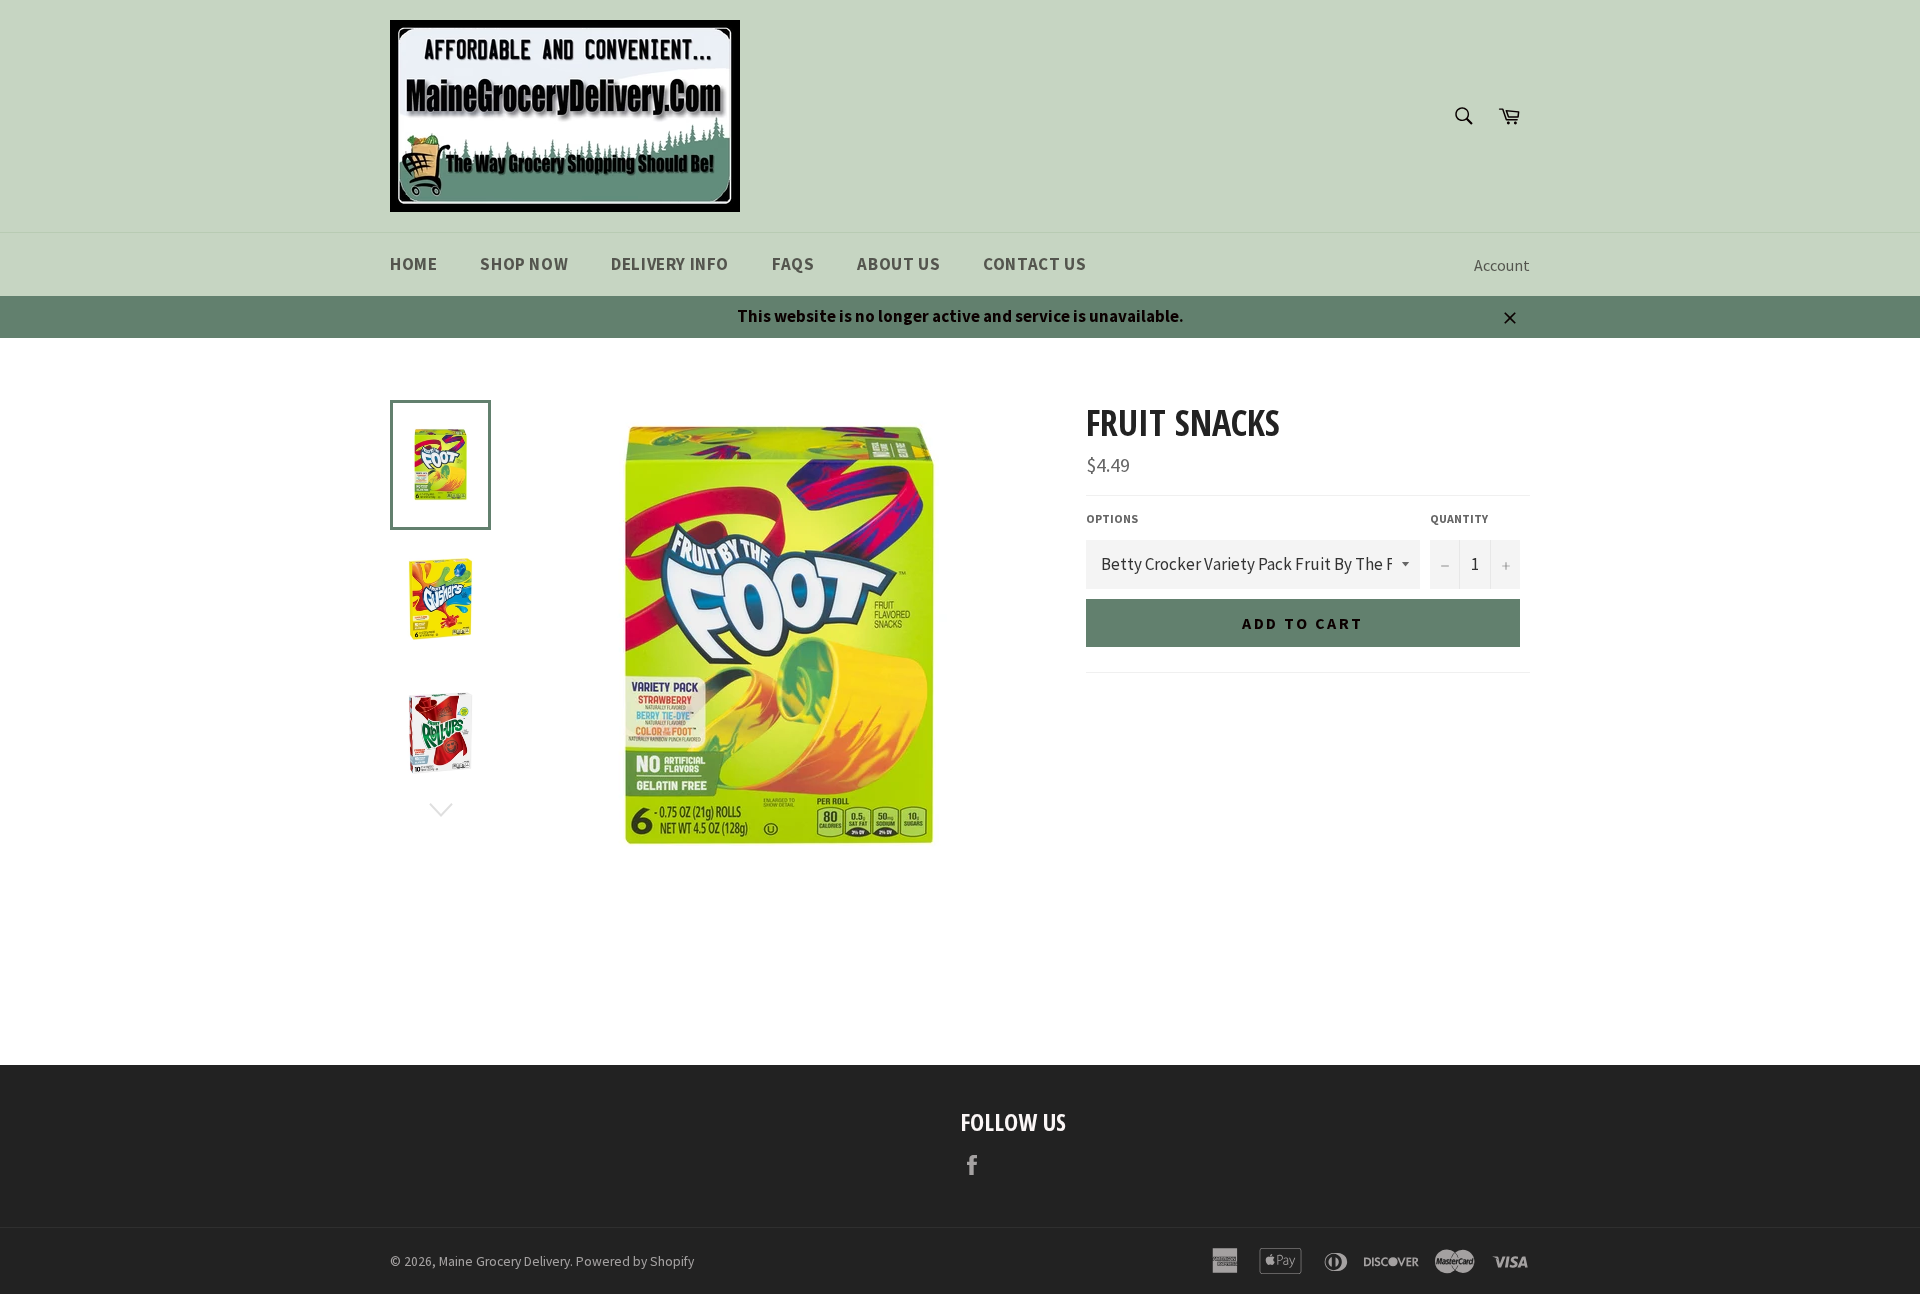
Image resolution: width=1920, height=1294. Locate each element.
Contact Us (1034, 264)
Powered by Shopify (635, 1261)
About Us (898, 264)
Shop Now (524, 264)
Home (413, 264)
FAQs (793, 264)
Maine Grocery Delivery (504, 1261)
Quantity (1459, 518)
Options (1112, 518)
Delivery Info (670, 264)
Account (1502, 265)
